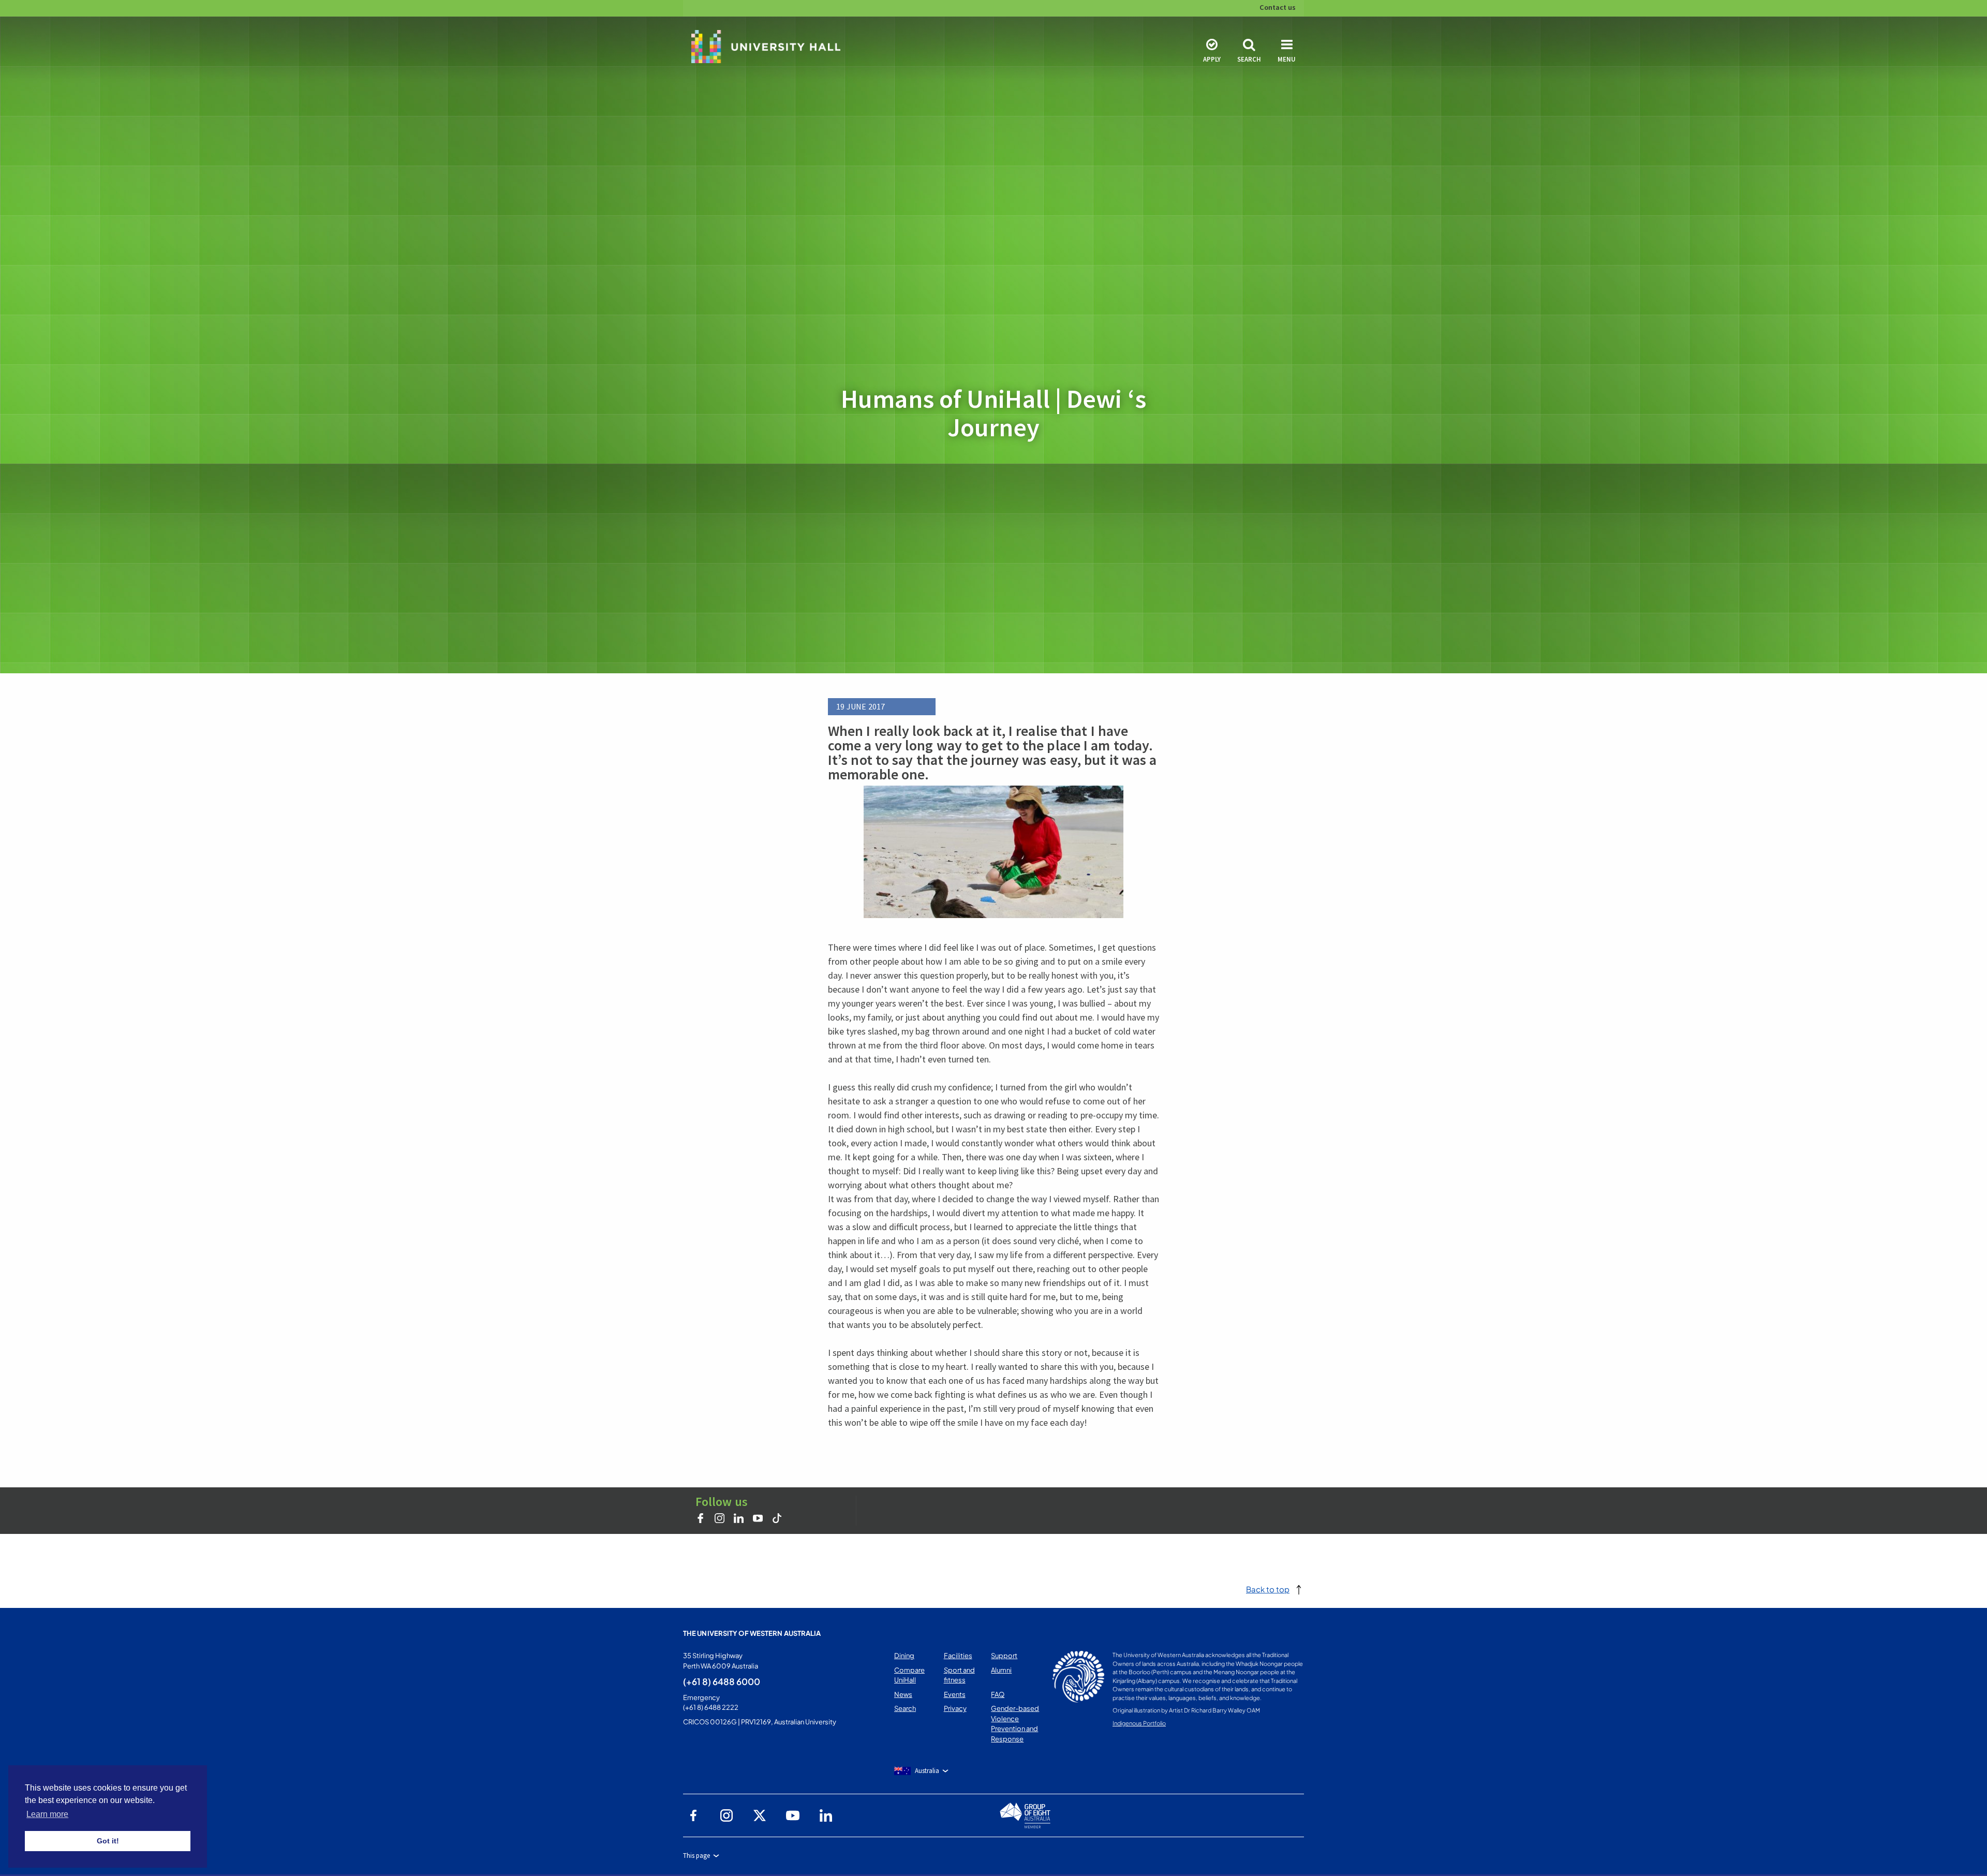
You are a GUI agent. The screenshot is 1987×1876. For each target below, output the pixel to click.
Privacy (955, 1708)
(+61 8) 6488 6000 (722, 1681)
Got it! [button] (108, 1841)
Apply (1212, 59)
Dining (904, 1656)
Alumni (1001, 1670)
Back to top (1268, 1589)
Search (1249, 59)
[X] (760, 1815)
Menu (1287, 59)
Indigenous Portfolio (1139, 1723)
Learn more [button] (47, 1814)
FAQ (998, 1694)
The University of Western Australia (752, 1633)
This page (696, 1856)
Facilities (958, 1656)
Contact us (1278, 7)
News (903, 1694)
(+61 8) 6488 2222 (711, 1707)
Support (1004, 1656)
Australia (927, 1771)
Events (955, 1694)
